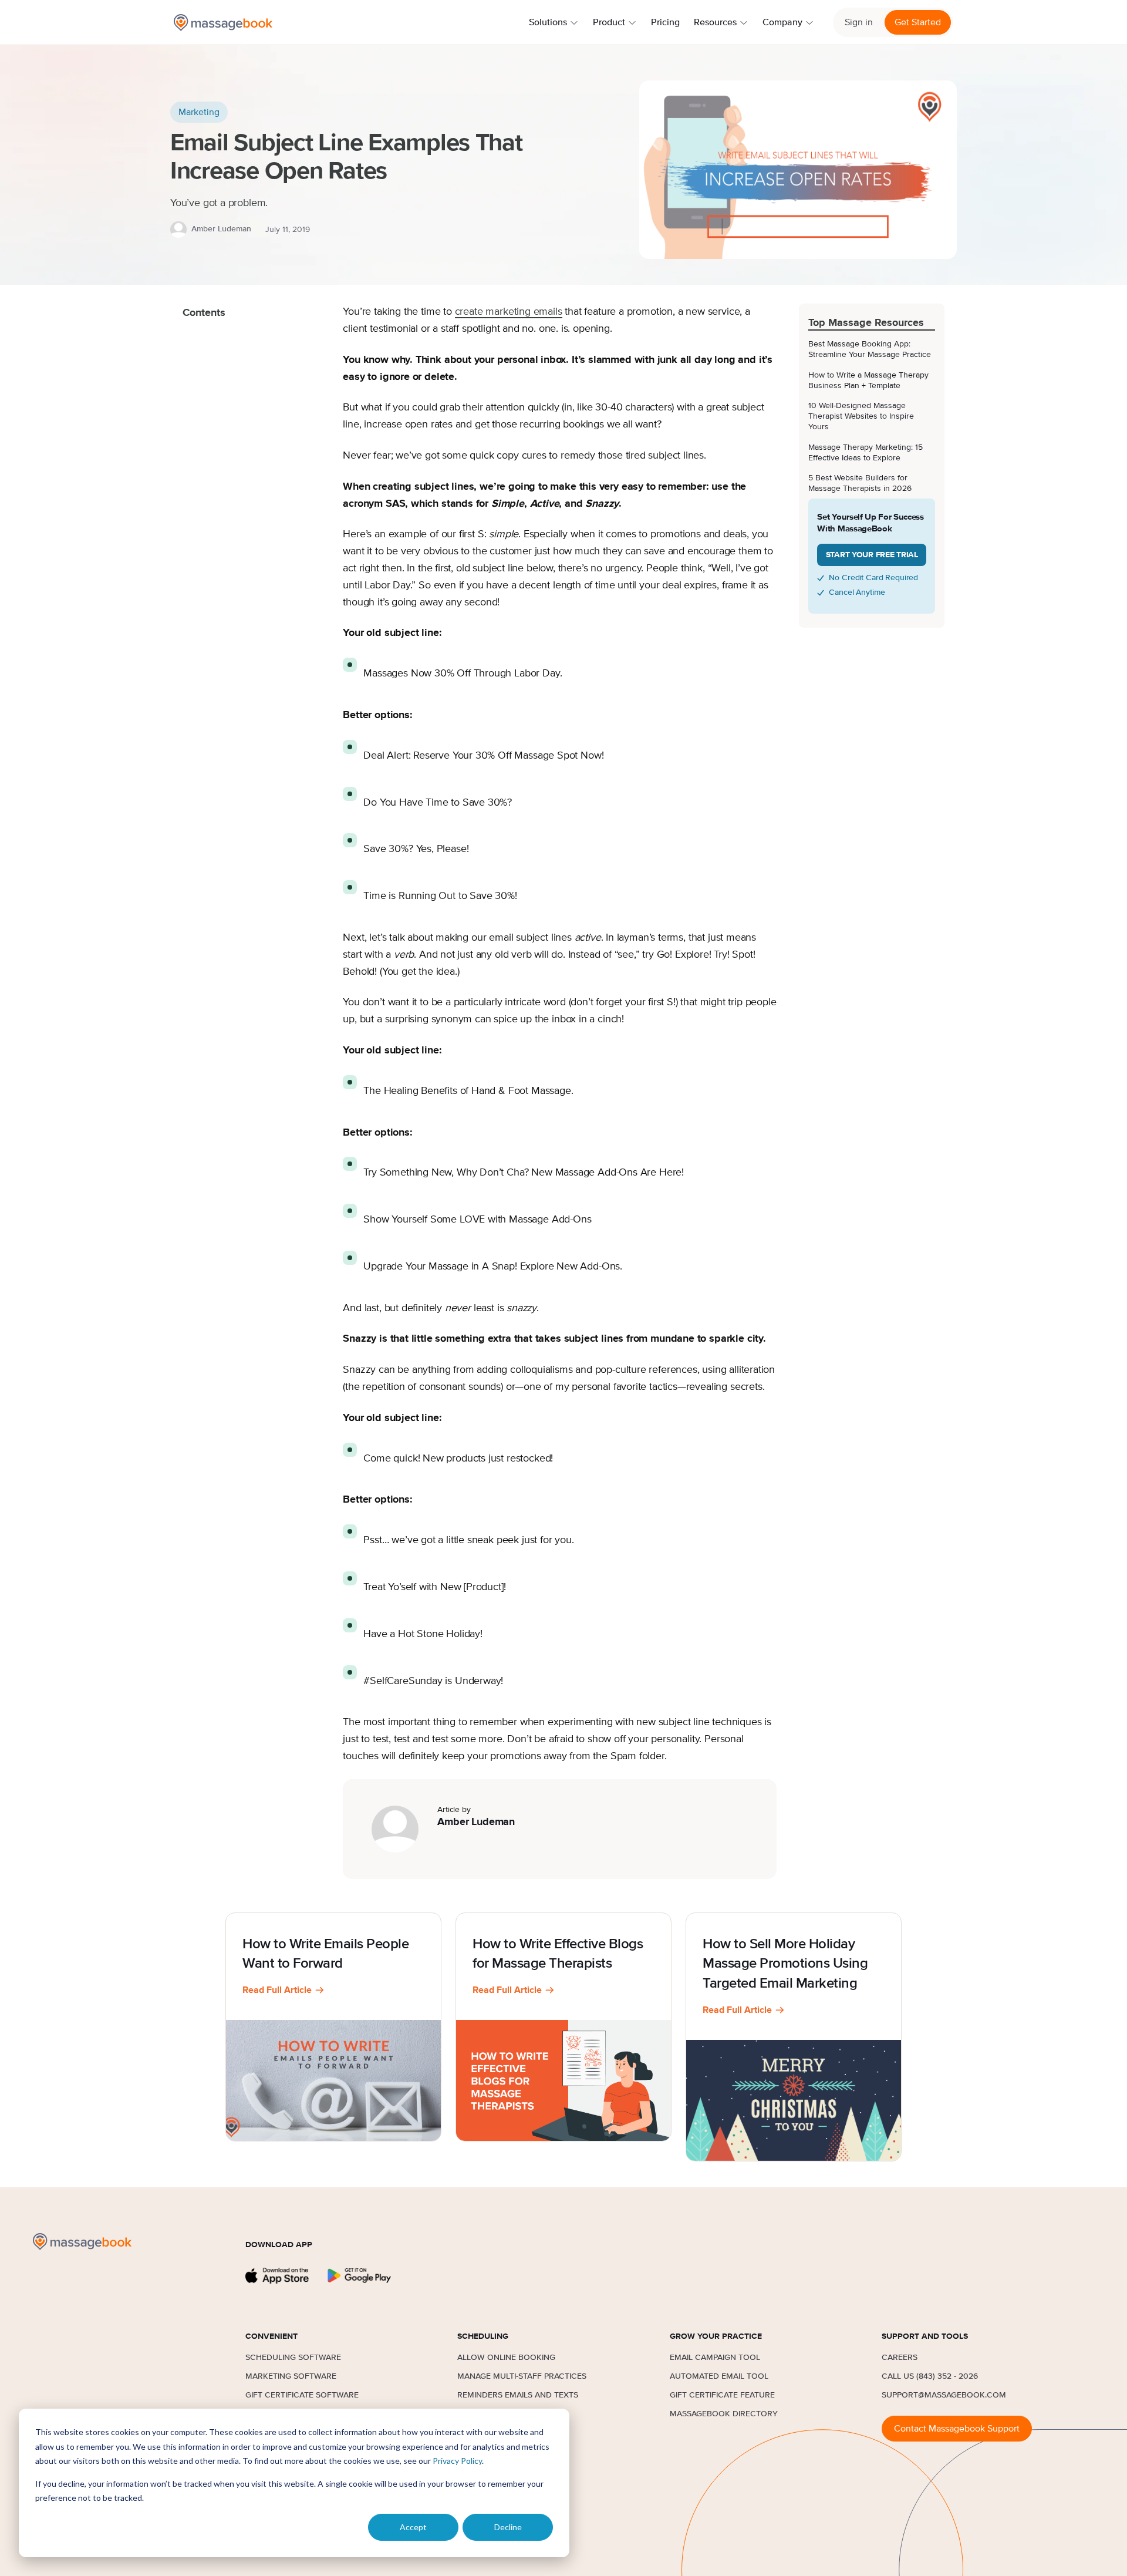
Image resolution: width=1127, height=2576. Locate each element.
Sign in (859, 22)
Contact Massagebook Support (957, 2429)
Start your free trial (872, 555)
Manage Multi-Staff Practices (522, 2376)
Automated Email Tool (719, 2376)
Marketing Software (291, 2376)
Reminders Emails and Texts (518, 2395)
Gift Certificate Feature (722, 2395)
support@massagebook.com (944, 2395)
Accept (413, 2527)
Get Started (918, 22)
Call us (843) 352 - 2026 (930, 2376)
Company (782, 22)
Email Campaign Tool (715, 2358)
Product (609, 22)
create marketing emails (509, 312)
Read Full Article (277, 1990)
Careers (900, 2358)
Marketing (199, 112)
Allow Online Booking (506, 2358)
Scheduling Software (293, 2358)
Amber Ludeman (221, 229)
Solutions (548, 22)
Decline (508, 2527)
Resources (715, 22)
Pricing (665, 22)
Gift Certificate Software (302, 2395)
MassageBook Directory (724, 2414)
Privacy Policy (457, 2461)
